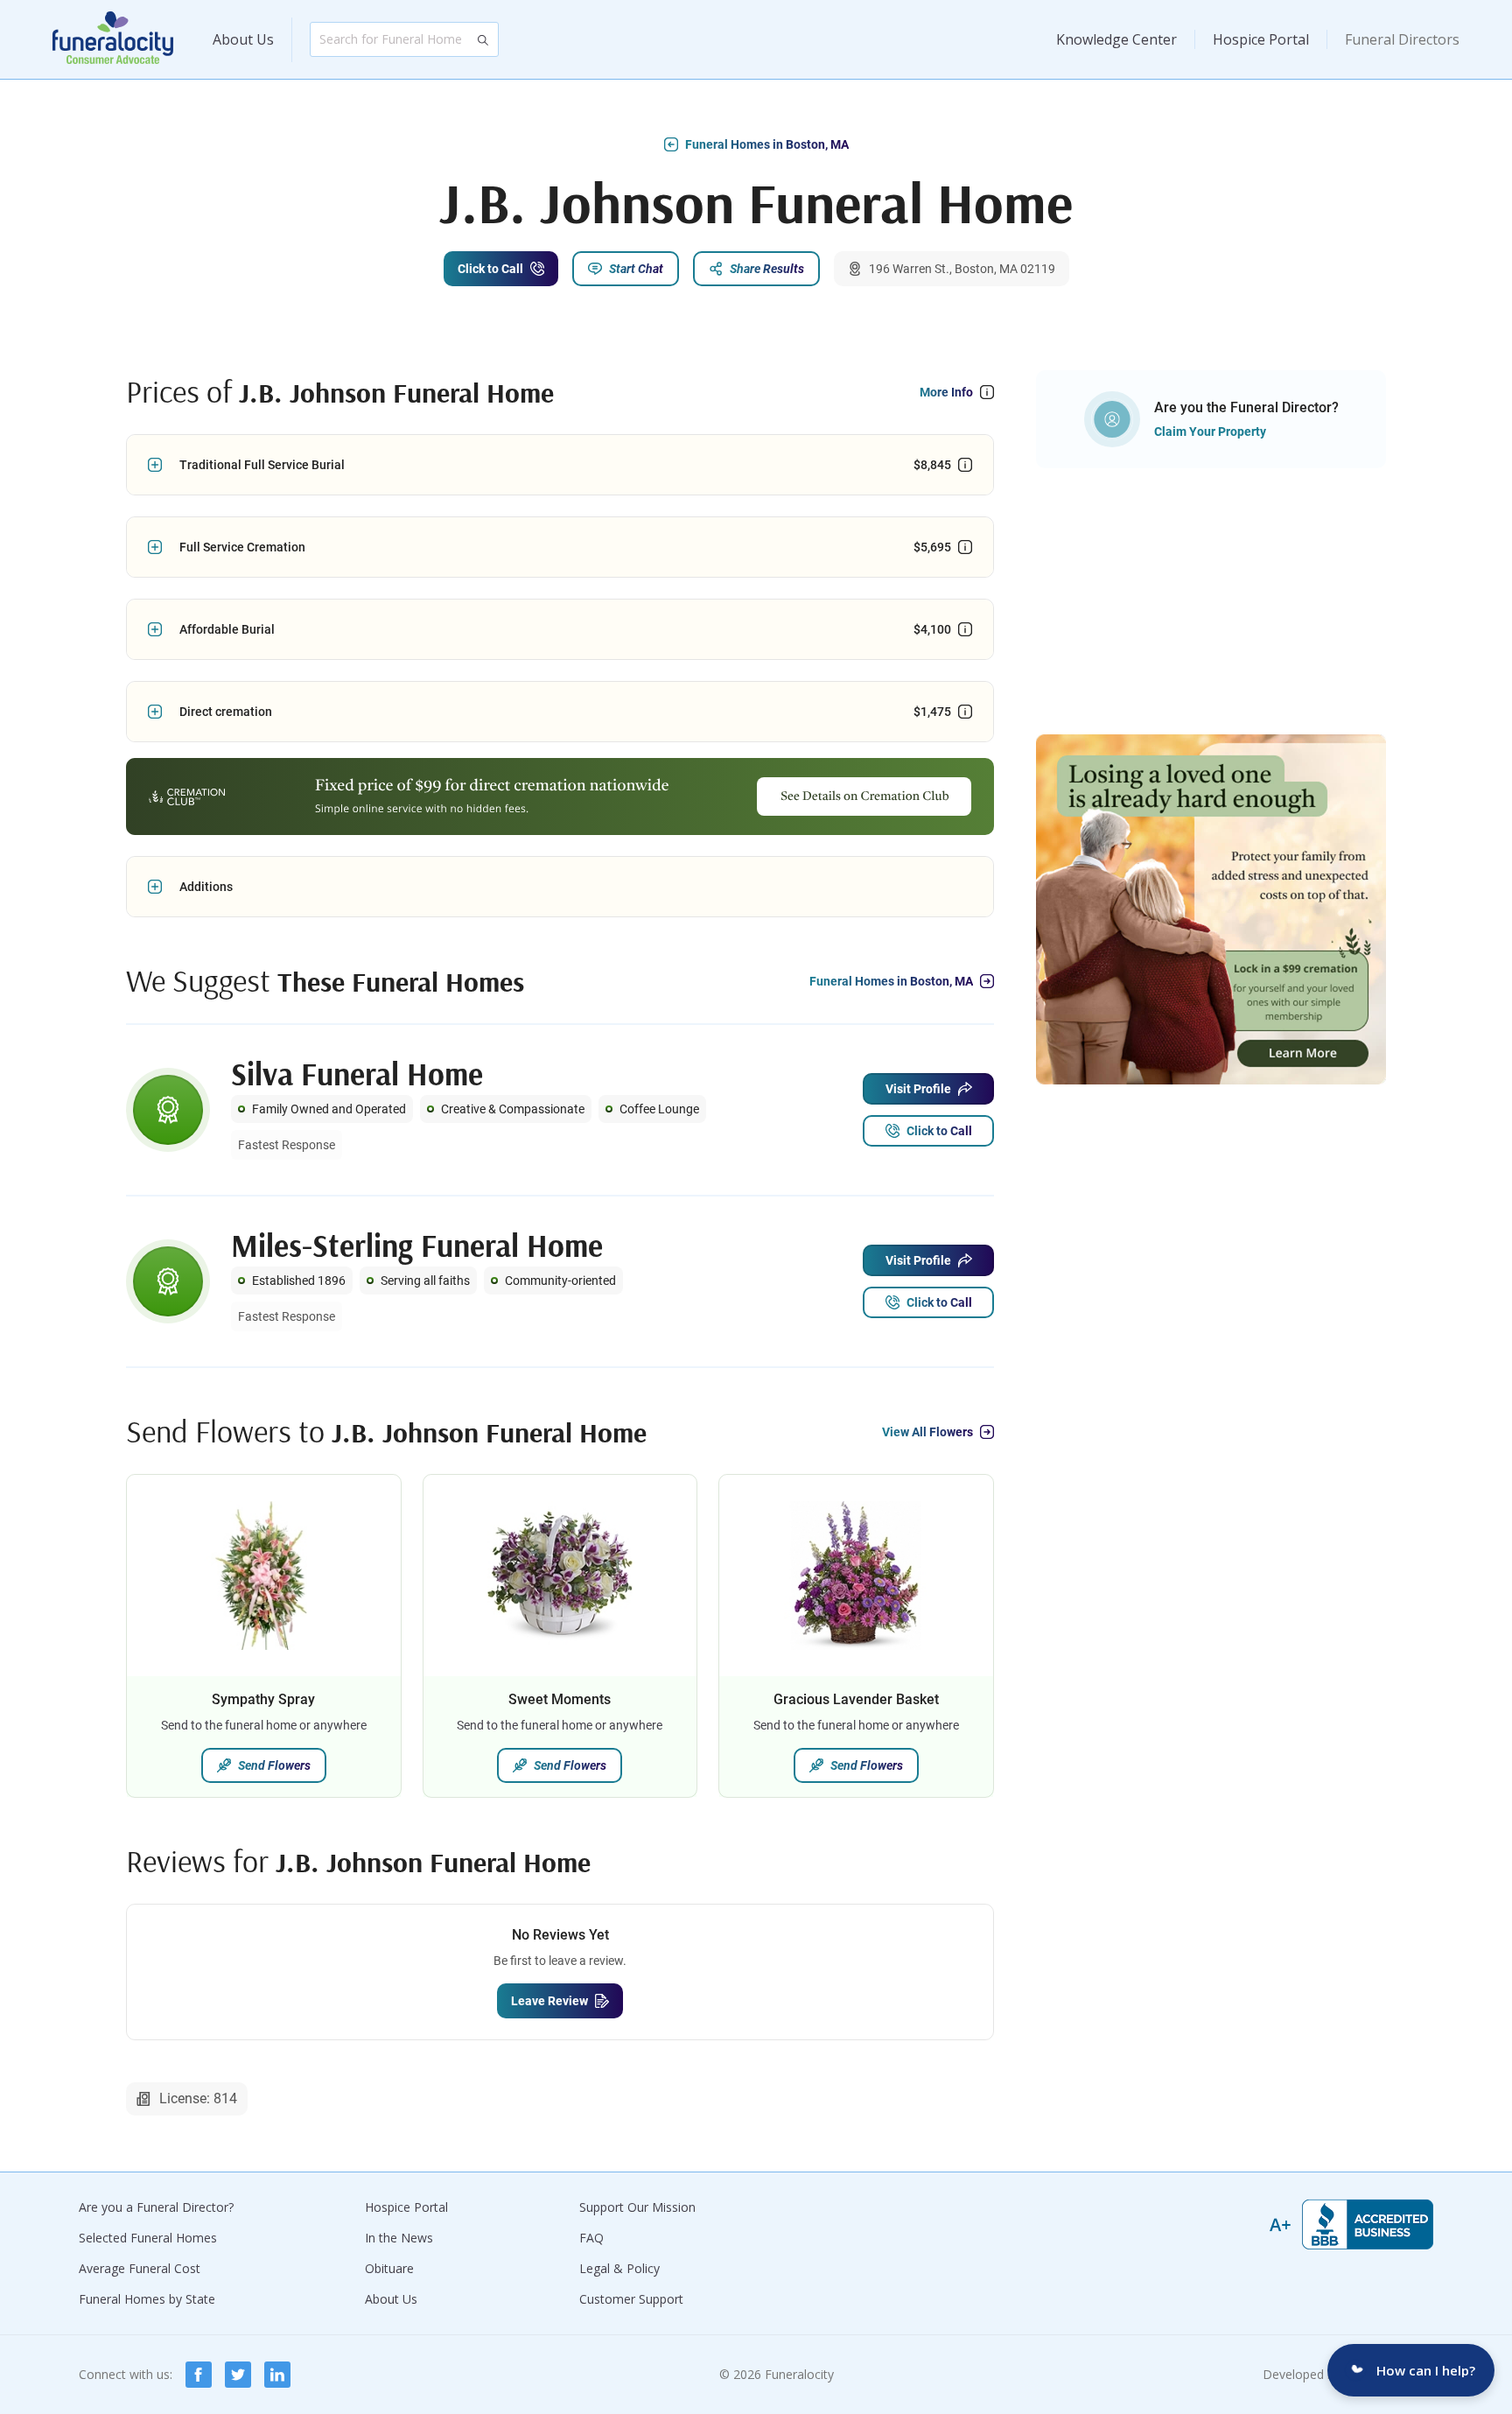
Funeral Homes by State (147, 2299)
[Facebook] (199, 2375)
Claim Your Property (1210, 432)
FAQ (591, 2238)
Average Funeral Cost (140, 2268)
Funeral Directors (1402, 39)
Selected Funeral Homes (148, 2238)
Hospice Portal (1261, 39)
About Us (243, 39)
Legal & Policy (619, 2268)
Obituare (389, 2268)
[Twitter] (238, 2375)
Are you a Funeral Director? (156, 2207)
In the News (399, 2238)
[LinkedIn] (277, 2375)
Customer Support (631, 2299)
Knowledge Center (1116, 39)
